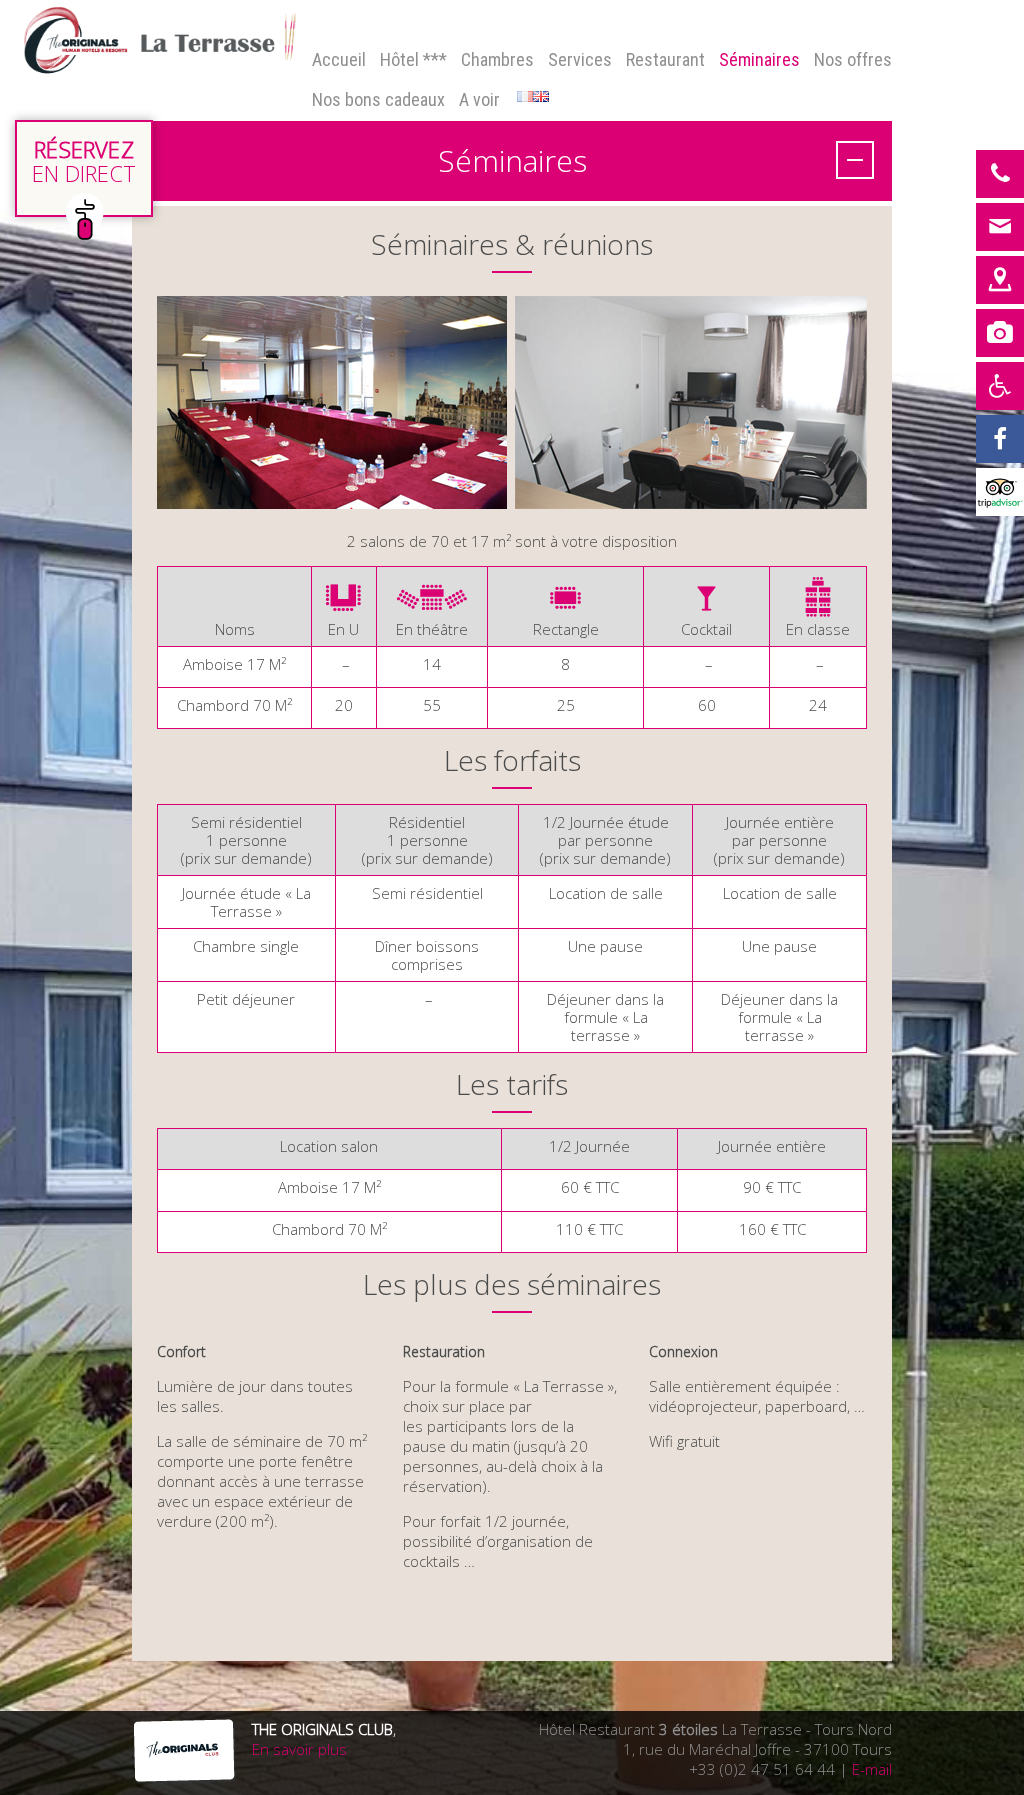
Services (580, 59)
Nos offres (853, 59)
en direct (84, 161)
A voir (479, 99)
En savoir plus (299, 1749)
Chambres (497, 59)
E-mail (872, 1769)
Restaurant (665, 59)
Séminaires (759, 59)
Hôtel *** (413, 59)
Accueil (339, 59)
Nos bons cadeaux (378, 99)
